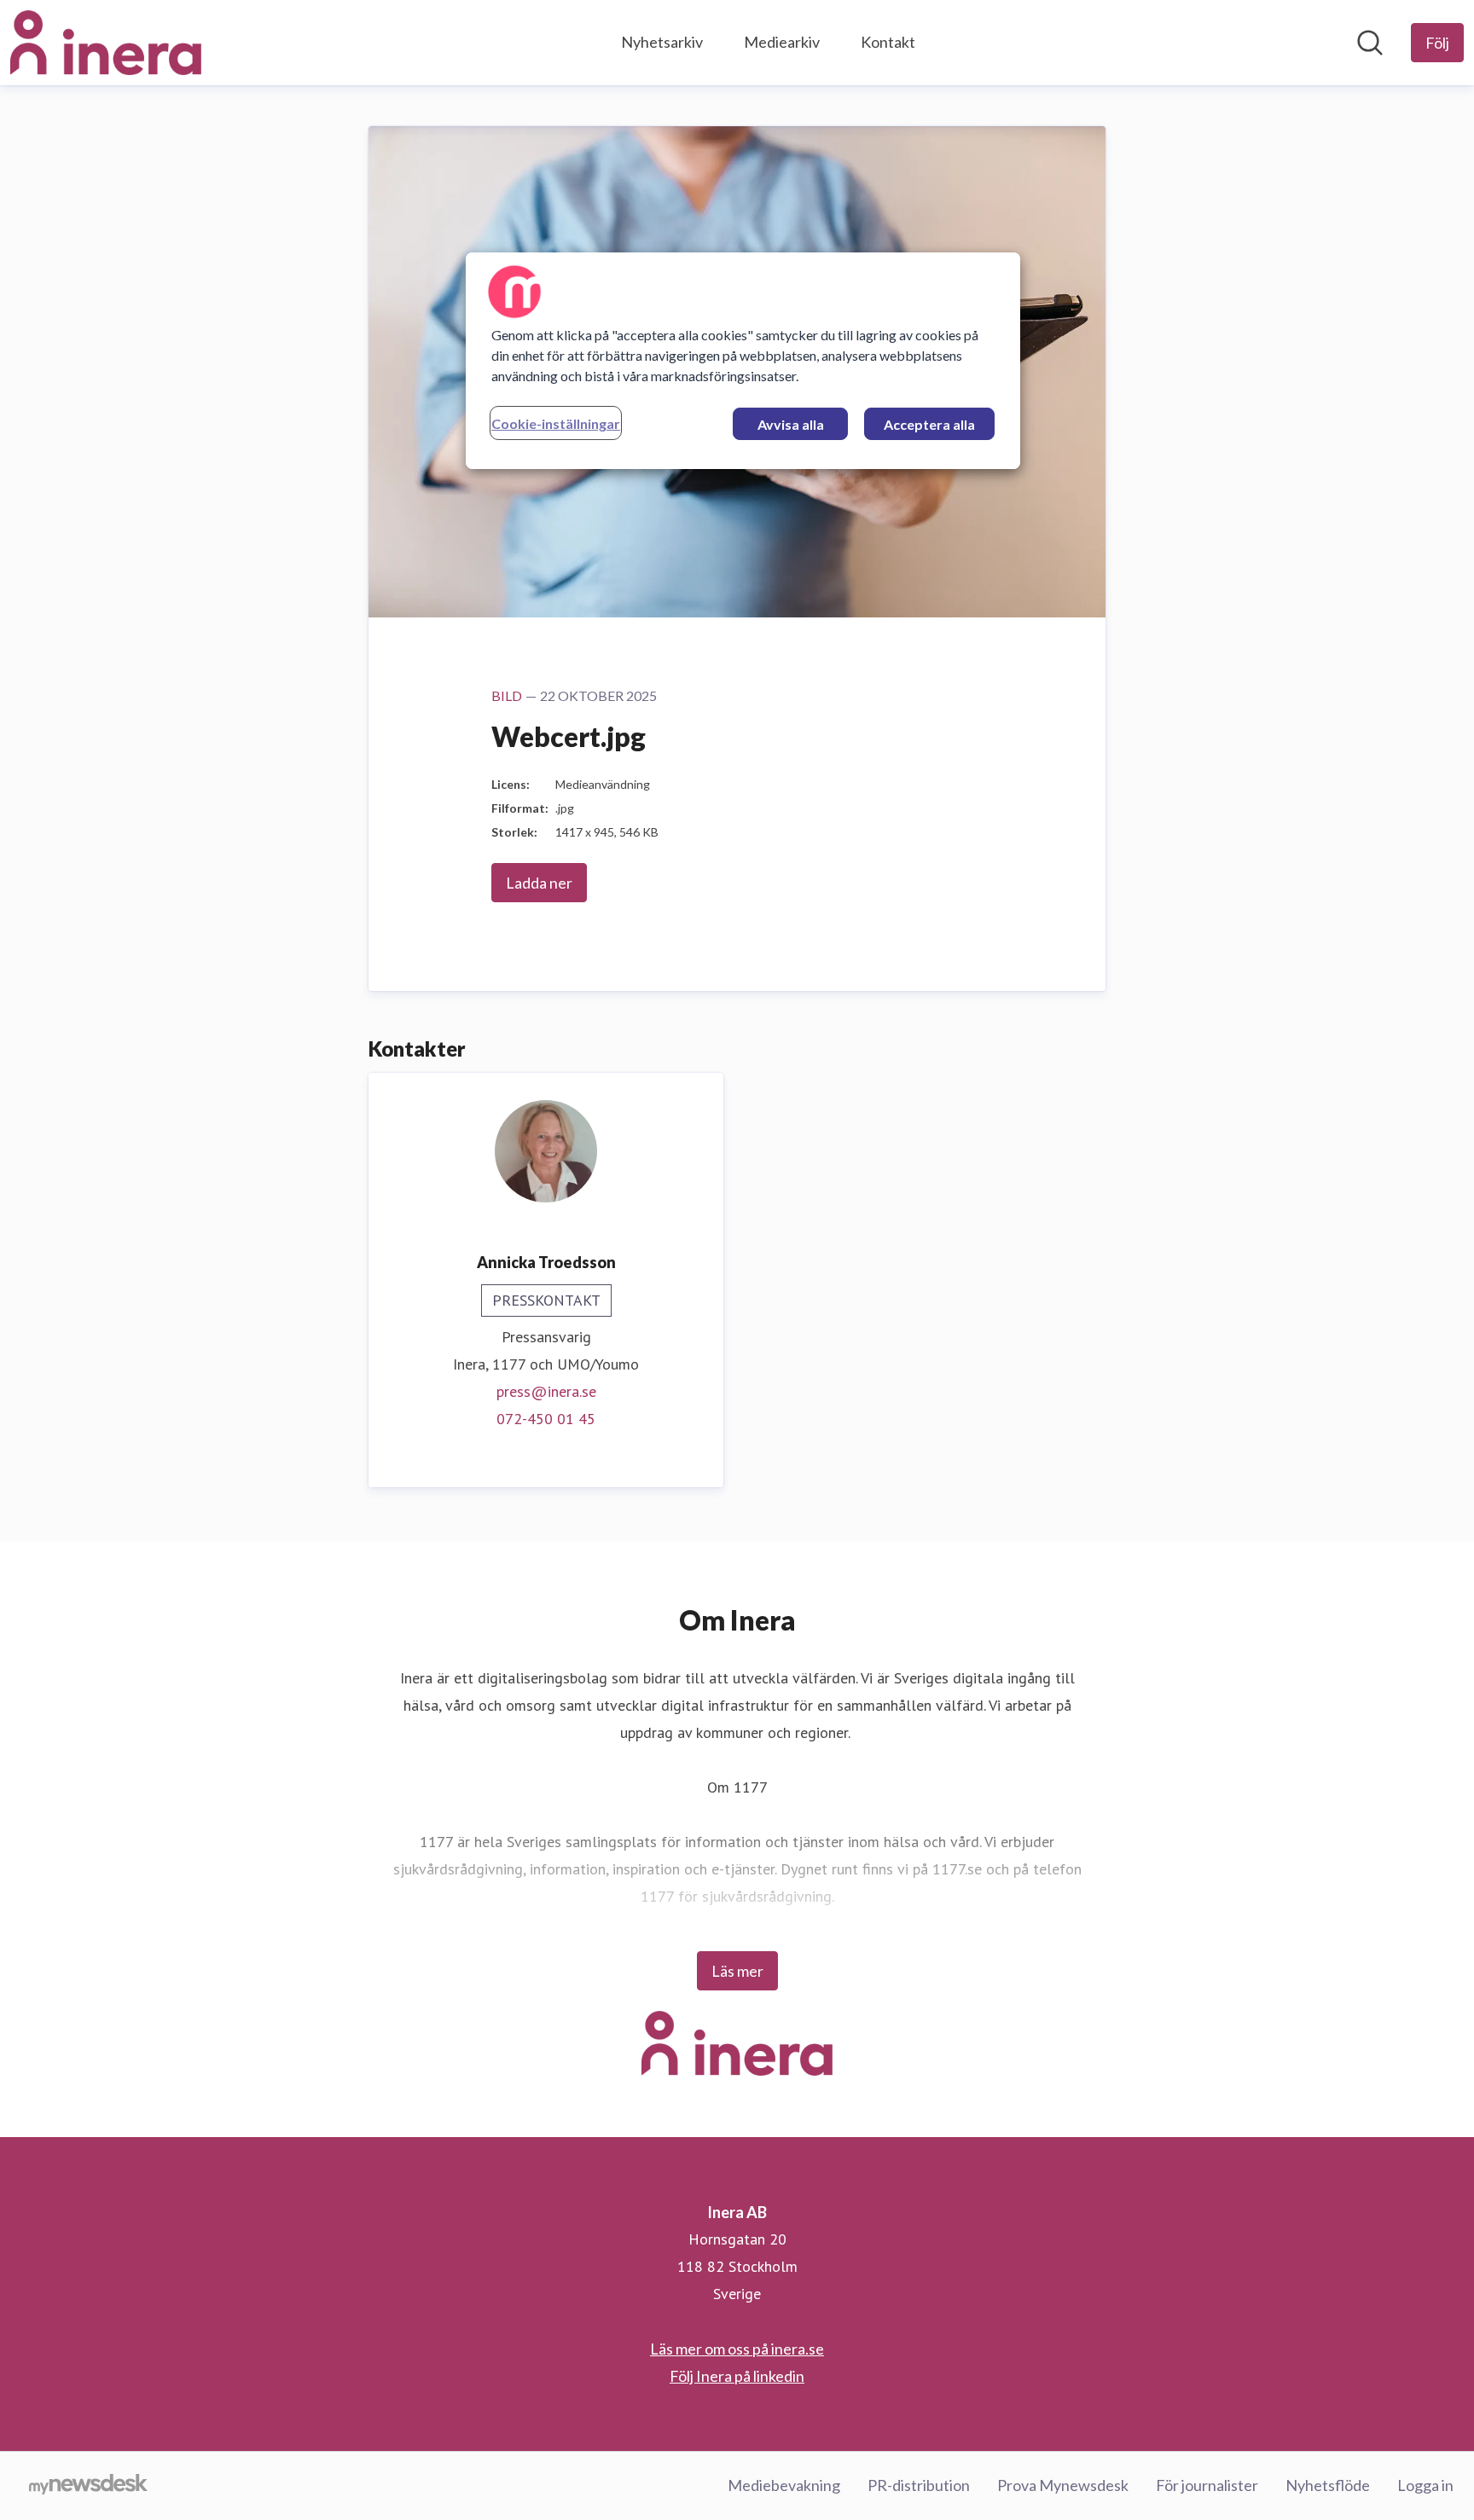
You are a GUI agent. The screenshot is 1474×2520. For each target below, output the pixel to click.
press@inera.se (546, 1391)
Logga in (1425, 2485)
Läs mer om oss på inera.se (737, 2349)
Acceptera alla (929, 424)
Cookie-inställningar (556, 423)
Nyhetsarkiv (662, 42)
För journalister (1207, 2485)
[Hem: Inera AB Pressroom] (106, 43)
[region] (743, 361)
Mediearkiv (782, 42)
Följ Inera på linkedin (737, 2376)
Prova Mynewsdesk (1063, 2485)
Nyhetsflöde (1328, 2485)
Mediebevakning (784, 2485)
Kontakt (888, 42)
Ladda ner (539, 883)
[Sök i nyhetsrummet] (1370, 43)
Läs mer (737, 1971)
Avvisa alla (791, 424)
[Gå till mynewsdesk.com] (88, 2486)
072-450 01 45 (546, 1419)
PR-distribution (919, 2485)
